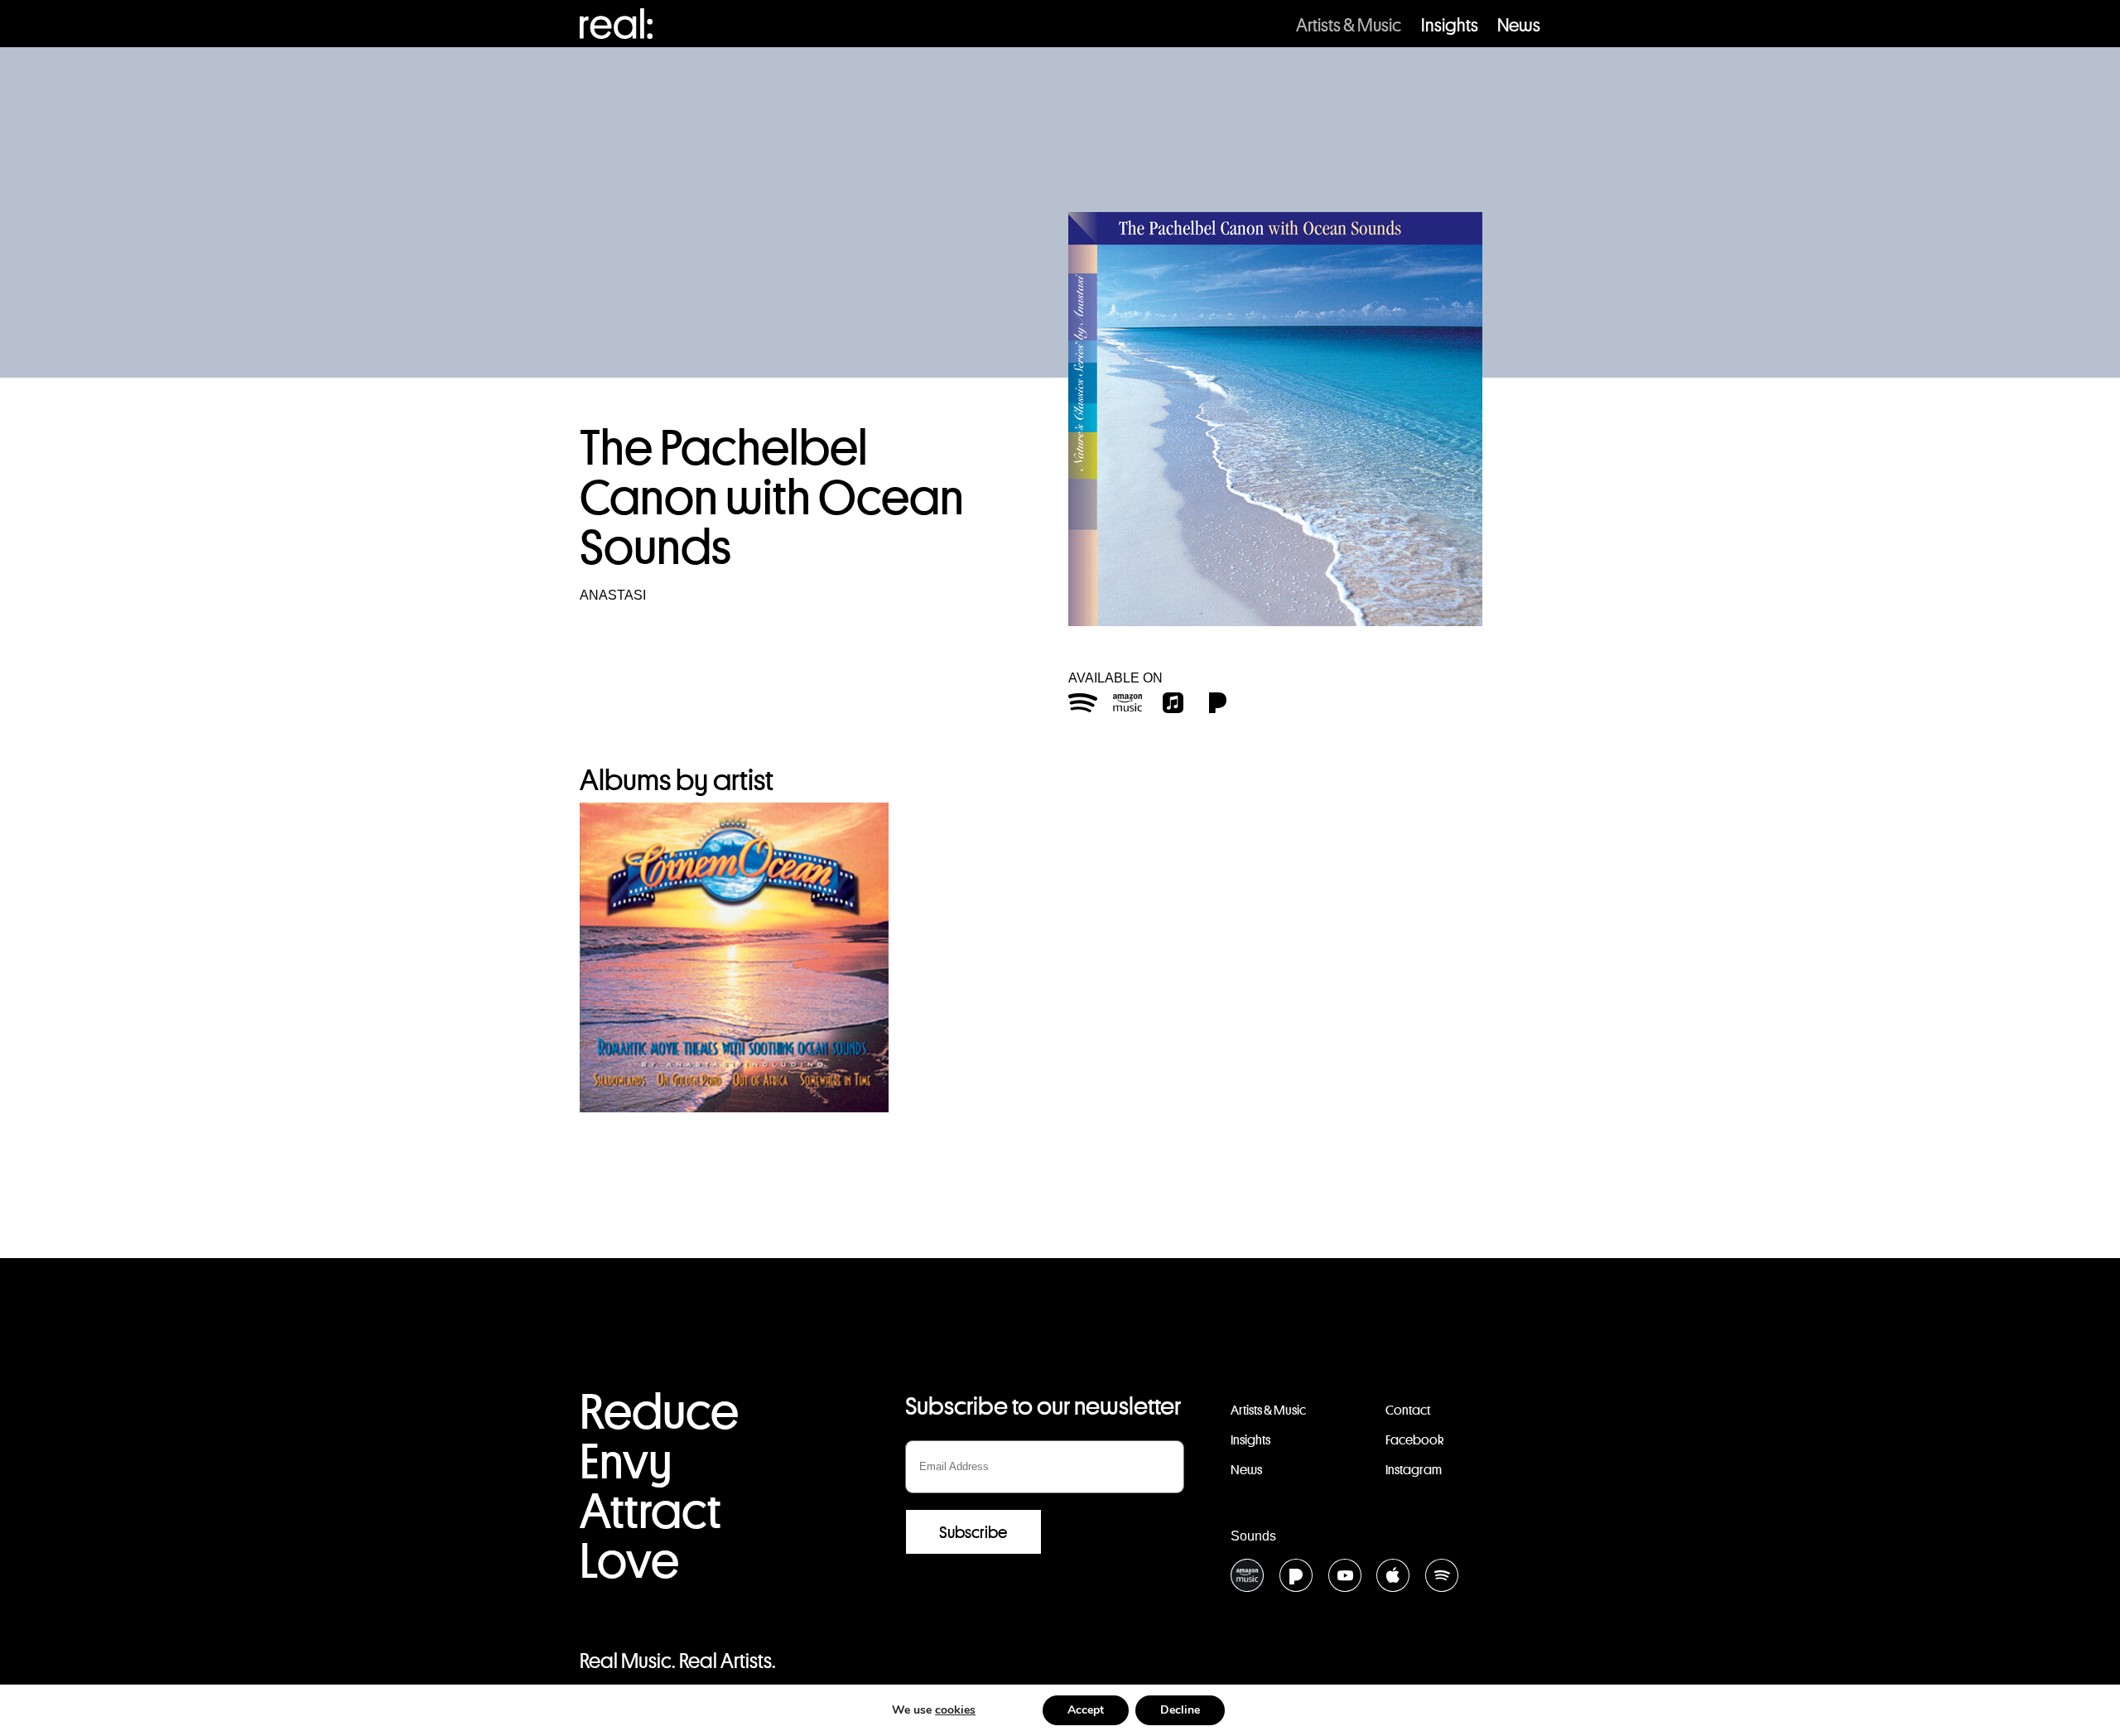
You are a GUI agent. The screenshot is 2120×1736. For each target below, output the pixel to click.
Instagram (1414, 1470)
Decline (1180, 1710)
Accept (1086, 1710)
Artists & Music (1349, 25)
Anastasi (613, 595)
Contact (1408, 1410)
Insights (1450, 25)
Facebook (1414, 1440)
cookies (955, 1710)
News (1519, 25)
